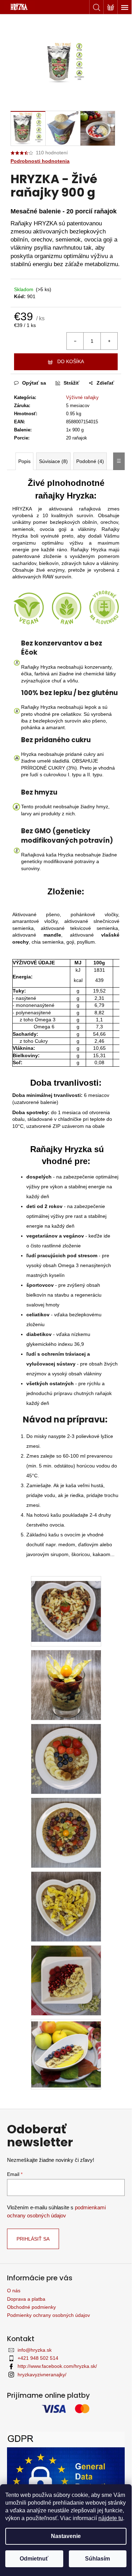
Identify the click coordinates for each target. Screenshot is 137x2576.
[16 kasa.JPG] (66, 1906)
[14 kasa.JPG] (66, 1832)
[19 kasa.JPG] (66, 1980)
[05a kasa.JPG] (66, 1606)
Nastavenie (66, 2536)
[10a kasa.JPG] (66, 1759)
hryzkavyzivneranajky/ (42, 2375)
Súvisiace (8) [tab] (53, 461)
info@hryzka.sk (35, 2350)
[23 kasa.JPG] (66, 2052)
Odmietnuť (34, 2559)
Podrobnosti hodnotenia (40, 161)
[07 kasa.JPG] (66, 1685)
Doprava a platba (26, 2299)
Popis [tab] (24, 461)
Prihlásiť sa (33, 2239)
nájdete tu (111, 2518)
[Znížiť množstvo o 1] (75, 341)
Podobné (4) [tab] (90, 461)
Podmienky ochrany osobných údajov (48, 2315)
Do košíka (71, 361)
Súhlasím (97, 2559)
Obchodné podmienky (31, 2307)
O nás (14, 2291)
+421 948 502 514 (38, 2358)
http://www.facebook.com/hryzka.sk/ (57, 2366)
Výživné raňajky (82, 397)
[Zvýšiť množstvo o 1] (109, 341)
